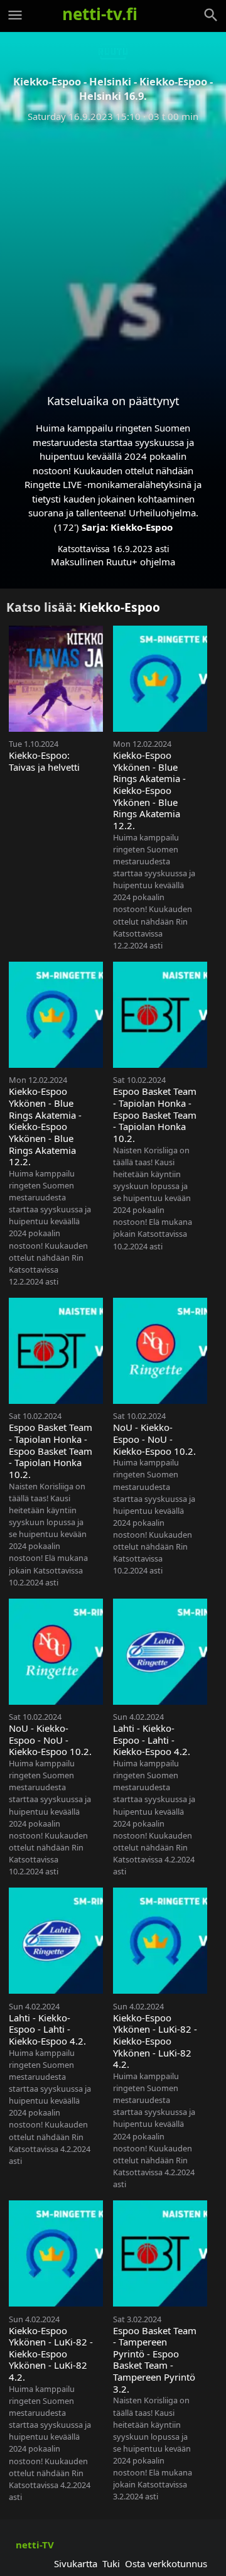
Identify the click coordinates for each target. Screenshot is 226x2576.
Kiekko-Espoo (142, 527)
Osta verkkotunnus (166, 2563)
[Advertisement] (113, 248)
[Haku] (211, 15)
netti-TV (35, 2545)
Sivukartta (76, 2563)
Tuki (111, 2563)
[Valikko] (15, 15)
